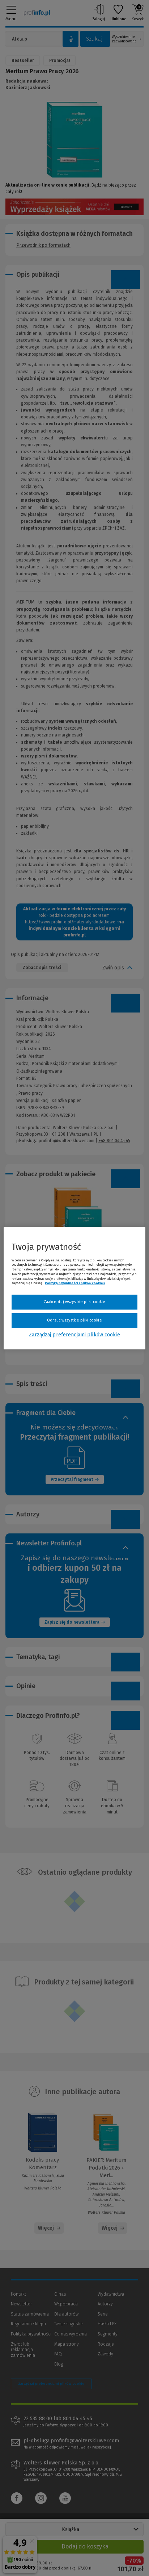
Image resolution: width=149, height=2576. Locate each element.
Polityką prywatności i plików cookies (75, 1283)
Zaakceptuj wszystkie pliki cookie (75, 1302)
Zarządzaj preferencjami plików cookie (74, 1335)
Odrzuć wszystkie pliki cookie (74, 1320)
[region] (74, 1288)
